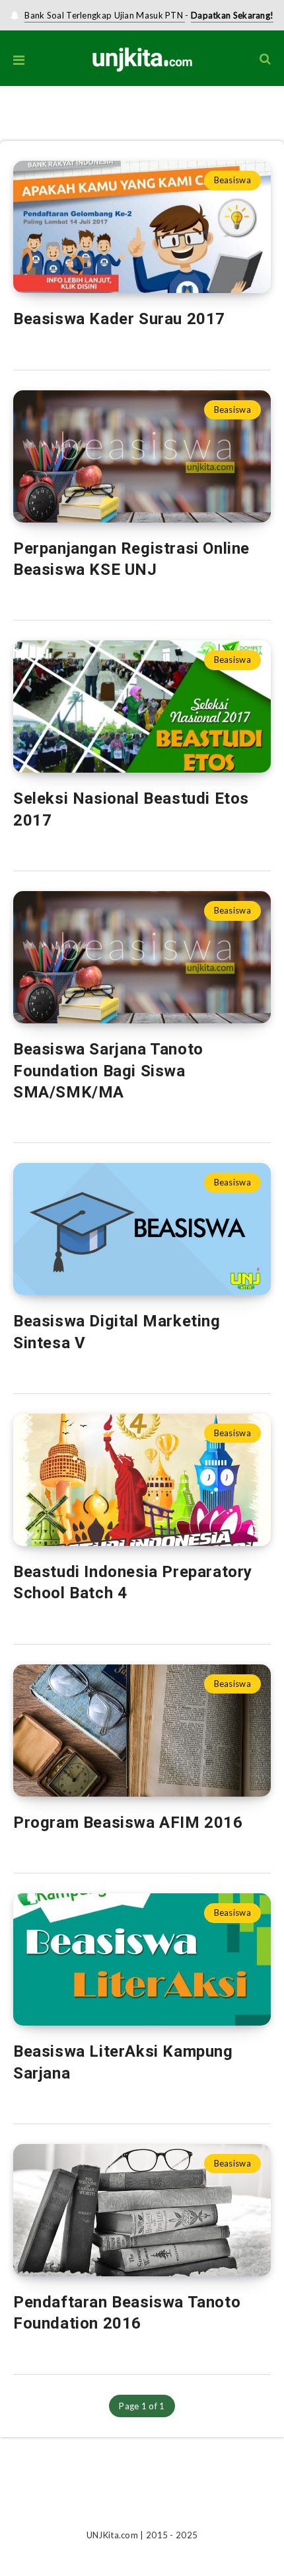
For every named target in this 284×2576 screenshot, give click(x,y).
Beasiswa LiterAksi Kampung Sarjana (123, 2062)
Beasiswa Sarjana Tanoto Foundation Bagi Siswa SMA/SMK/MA (108, 1071)
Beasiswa (232, 180)
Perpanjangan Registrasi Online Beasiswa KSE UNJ (131, 559)
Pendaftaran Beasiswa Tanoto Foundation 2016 (127, 2313)
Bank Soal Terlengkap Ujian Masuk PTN (105, 15)
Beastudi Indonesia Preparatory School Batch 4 (133, 1582)
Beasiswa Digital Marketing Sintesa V (117, 1332)
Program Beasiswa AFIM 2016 (128, 1823)
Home (12, 126)
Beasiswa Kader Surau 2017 (119, 319)
